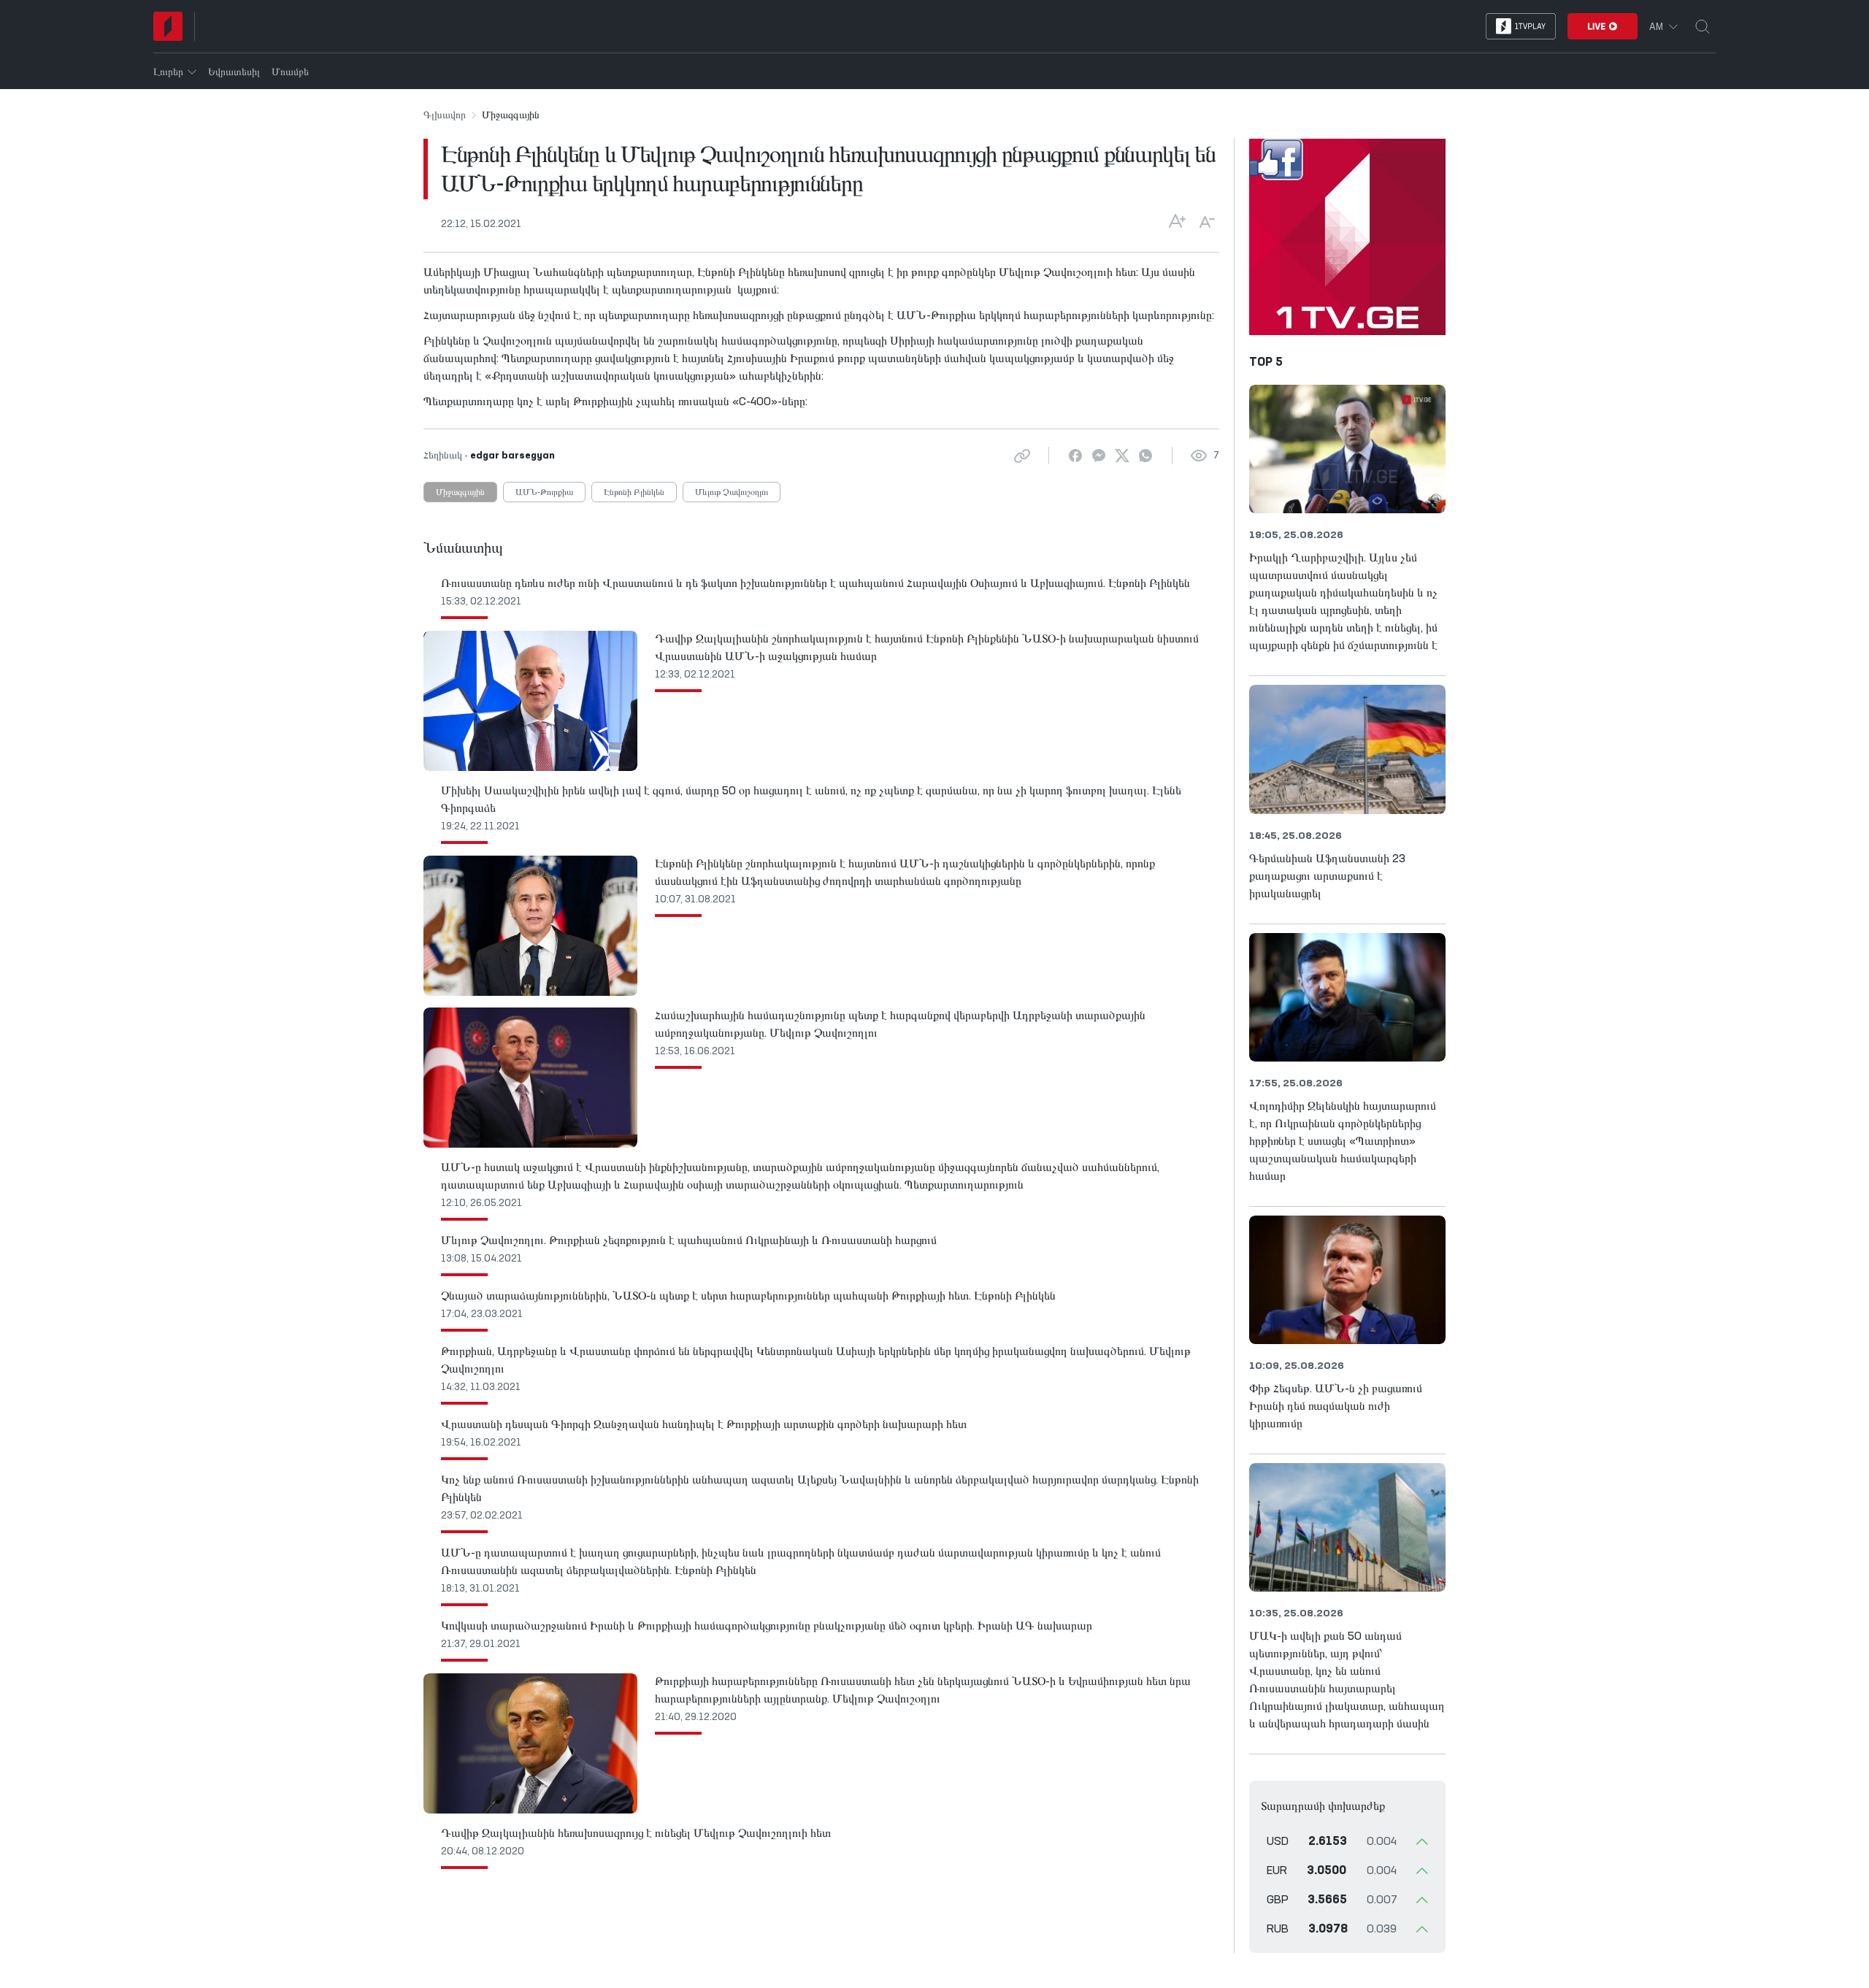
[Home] (168, 26)
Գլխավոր (445, 115)
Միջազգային (460, 493)
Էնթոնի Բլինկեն (634, 493)
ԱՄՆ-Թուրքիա (544, 493)
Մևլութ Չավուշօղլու (732, 493)
